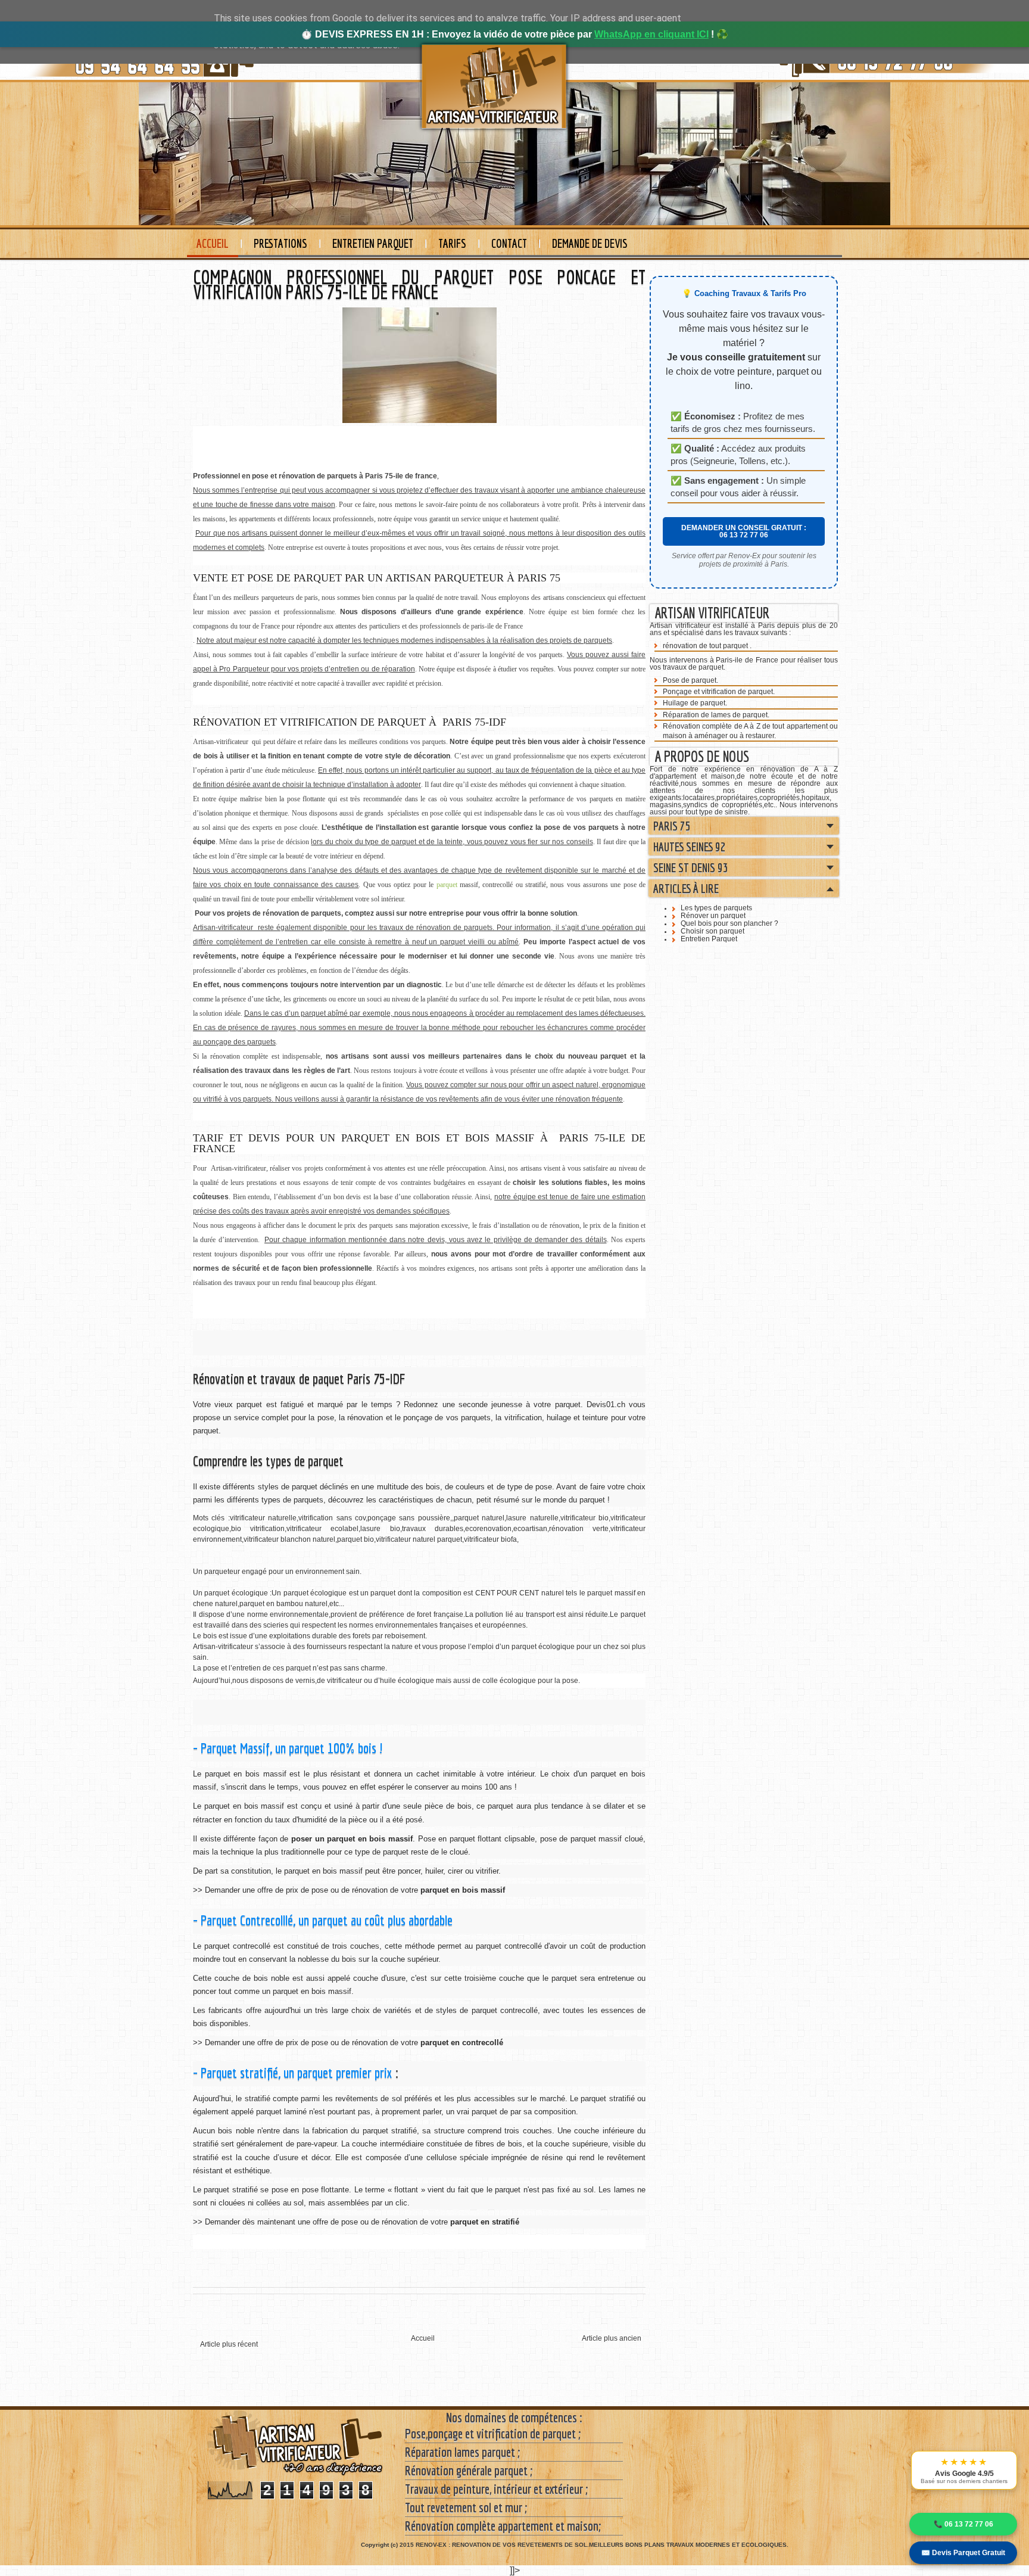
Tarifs (452, 243)
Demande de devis (590, 243)
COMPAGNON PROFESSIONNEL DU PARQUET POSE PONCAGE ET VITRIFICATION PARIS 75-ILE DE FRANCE (419, 284)
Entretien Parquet (373, 243)
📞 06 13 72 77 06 (963, 2524)
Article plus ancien (612, 2338)
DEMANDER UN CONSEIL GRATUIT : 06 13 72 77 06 (744, 531)
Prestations (280, 243)
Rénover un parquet (713, 916)
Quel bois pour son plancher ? (729, 923)
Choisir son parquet (712, 931)
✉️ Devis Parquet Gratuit (963, 2553)
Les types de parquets (716, 908)
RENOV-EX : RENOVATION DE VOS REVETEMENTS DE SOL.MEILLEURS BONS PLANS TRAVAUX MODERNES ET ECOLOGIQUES (601, 2545)
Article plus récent (229, 2344)
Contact (509, 243)
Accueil (213, 243)
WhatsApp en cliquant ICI (651, 34)
